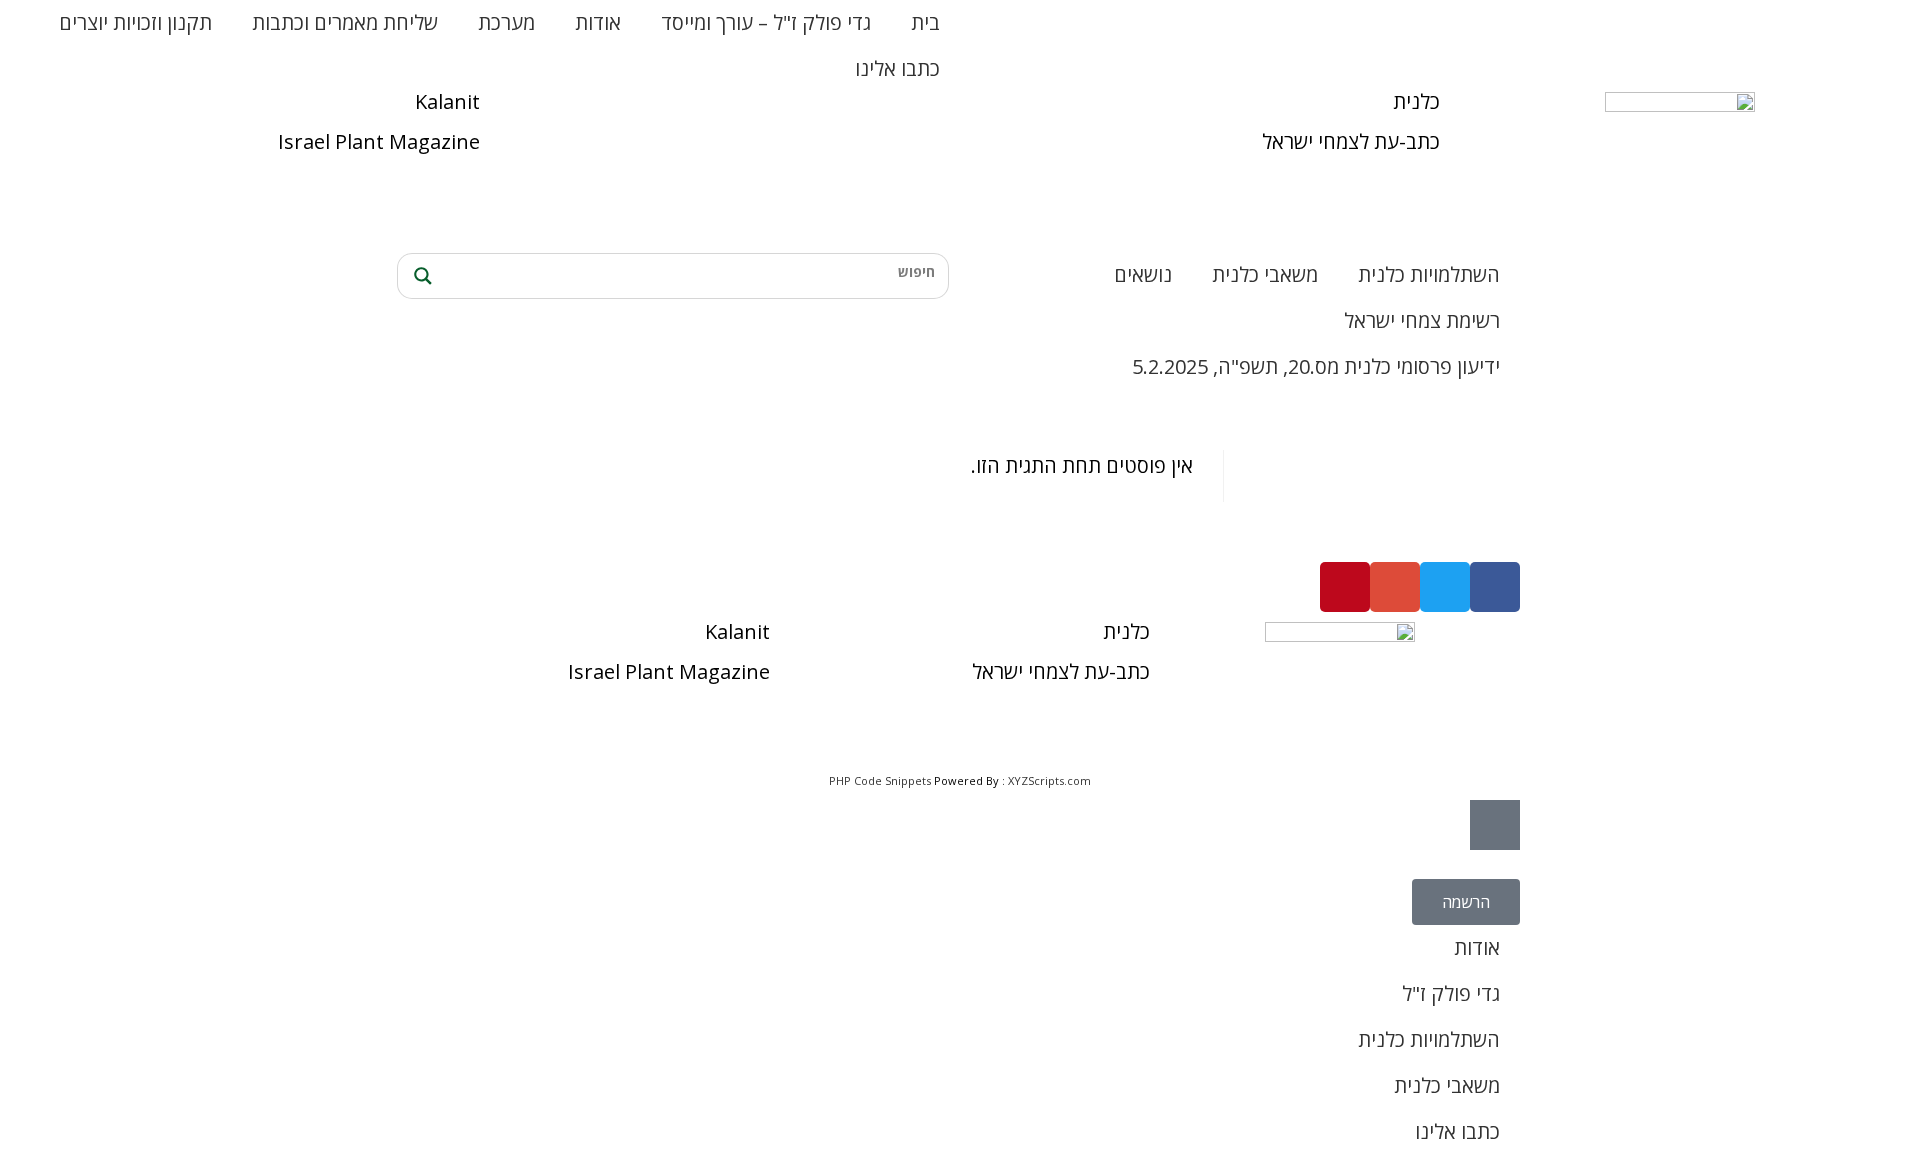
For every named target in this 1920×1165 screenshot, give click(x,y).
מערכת (506, 22)
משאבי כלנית (1265, 274)
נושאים (1143, 274)
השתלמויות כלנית (1429, 274)
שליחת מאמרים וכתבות (345, 22)
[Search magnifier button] (420, 276)
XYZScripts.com (1049, 780)
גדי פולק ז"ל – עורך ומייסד (766, 22)
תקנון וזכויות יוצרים (135, 22)
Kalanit (447, 101)
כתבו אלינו (897, 68)
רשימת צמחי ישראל (1422, 320)
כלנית (1416, 101)
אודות (598, 22)
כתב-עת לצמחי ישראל (1351, 141)
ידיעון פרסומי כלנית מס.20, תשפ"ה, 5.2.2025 (1316, 366)
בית (925, 22)
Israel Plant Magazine (379, 141)
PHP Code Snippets (880, 780)
